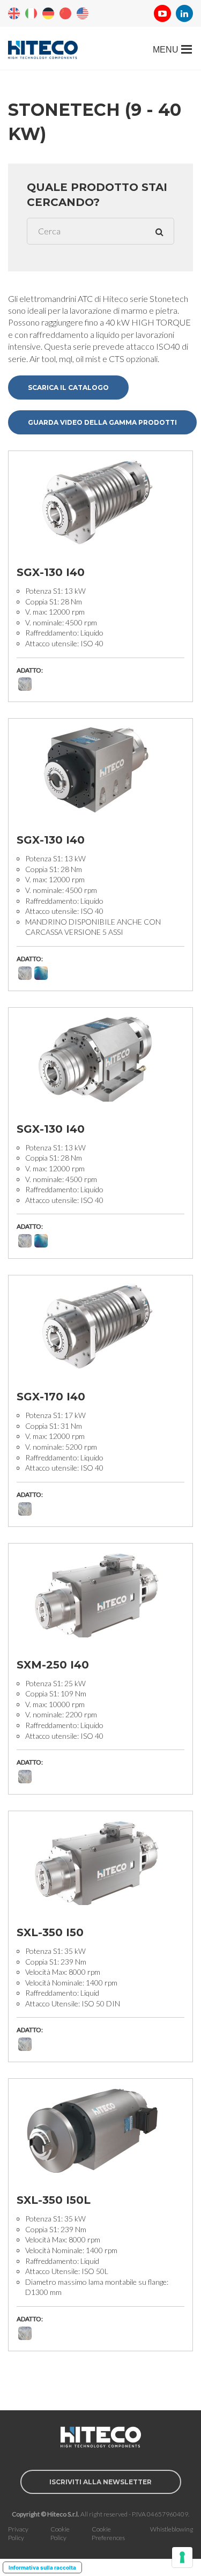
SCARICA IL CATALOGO (68, 387)
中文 (65, 13)
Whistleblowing (172, 2529)
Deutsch (48, 13)
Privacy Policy (18, 2534)
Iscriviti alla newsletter (100, 2482)
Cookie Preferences (108, 2534)
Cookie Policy (60, 2534)
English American (83, 13)
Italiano (31, 13)
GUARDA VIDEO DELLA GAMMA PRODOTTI (102, 422)
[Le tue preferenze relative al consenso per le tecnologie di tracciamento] (182, 2557)
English (14, 13)
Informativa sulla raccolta (42, 2567)
